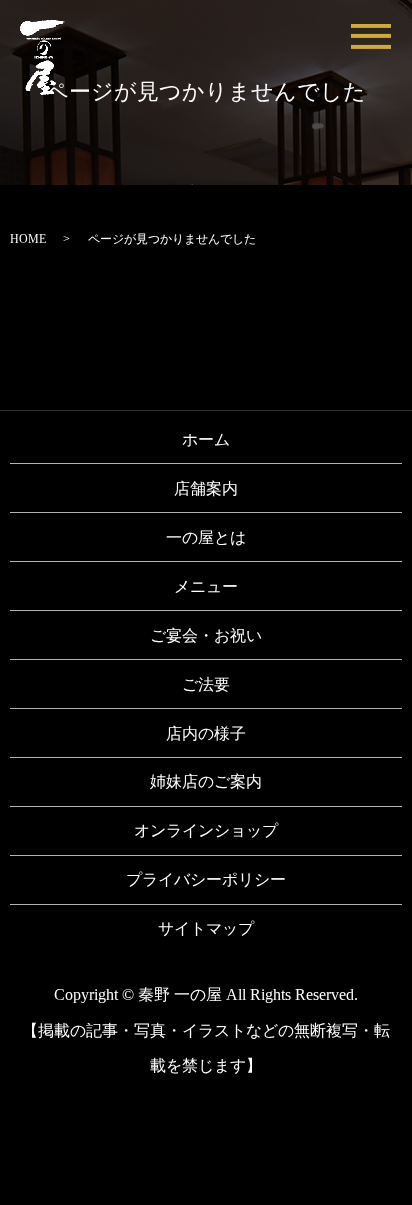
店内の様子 (206, 733)
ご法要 (206, 684)
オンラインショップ (206, 830)
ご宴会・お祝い (206, 635)
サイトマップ (206, 928)
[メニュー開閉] (371, 36)
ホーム (206, 439)
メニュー (206, 586)
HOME (28, 239)
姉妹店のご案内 (206, 781)
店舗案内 (206, 488)
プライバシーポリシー (206, 879)
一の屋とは (206, 537)
